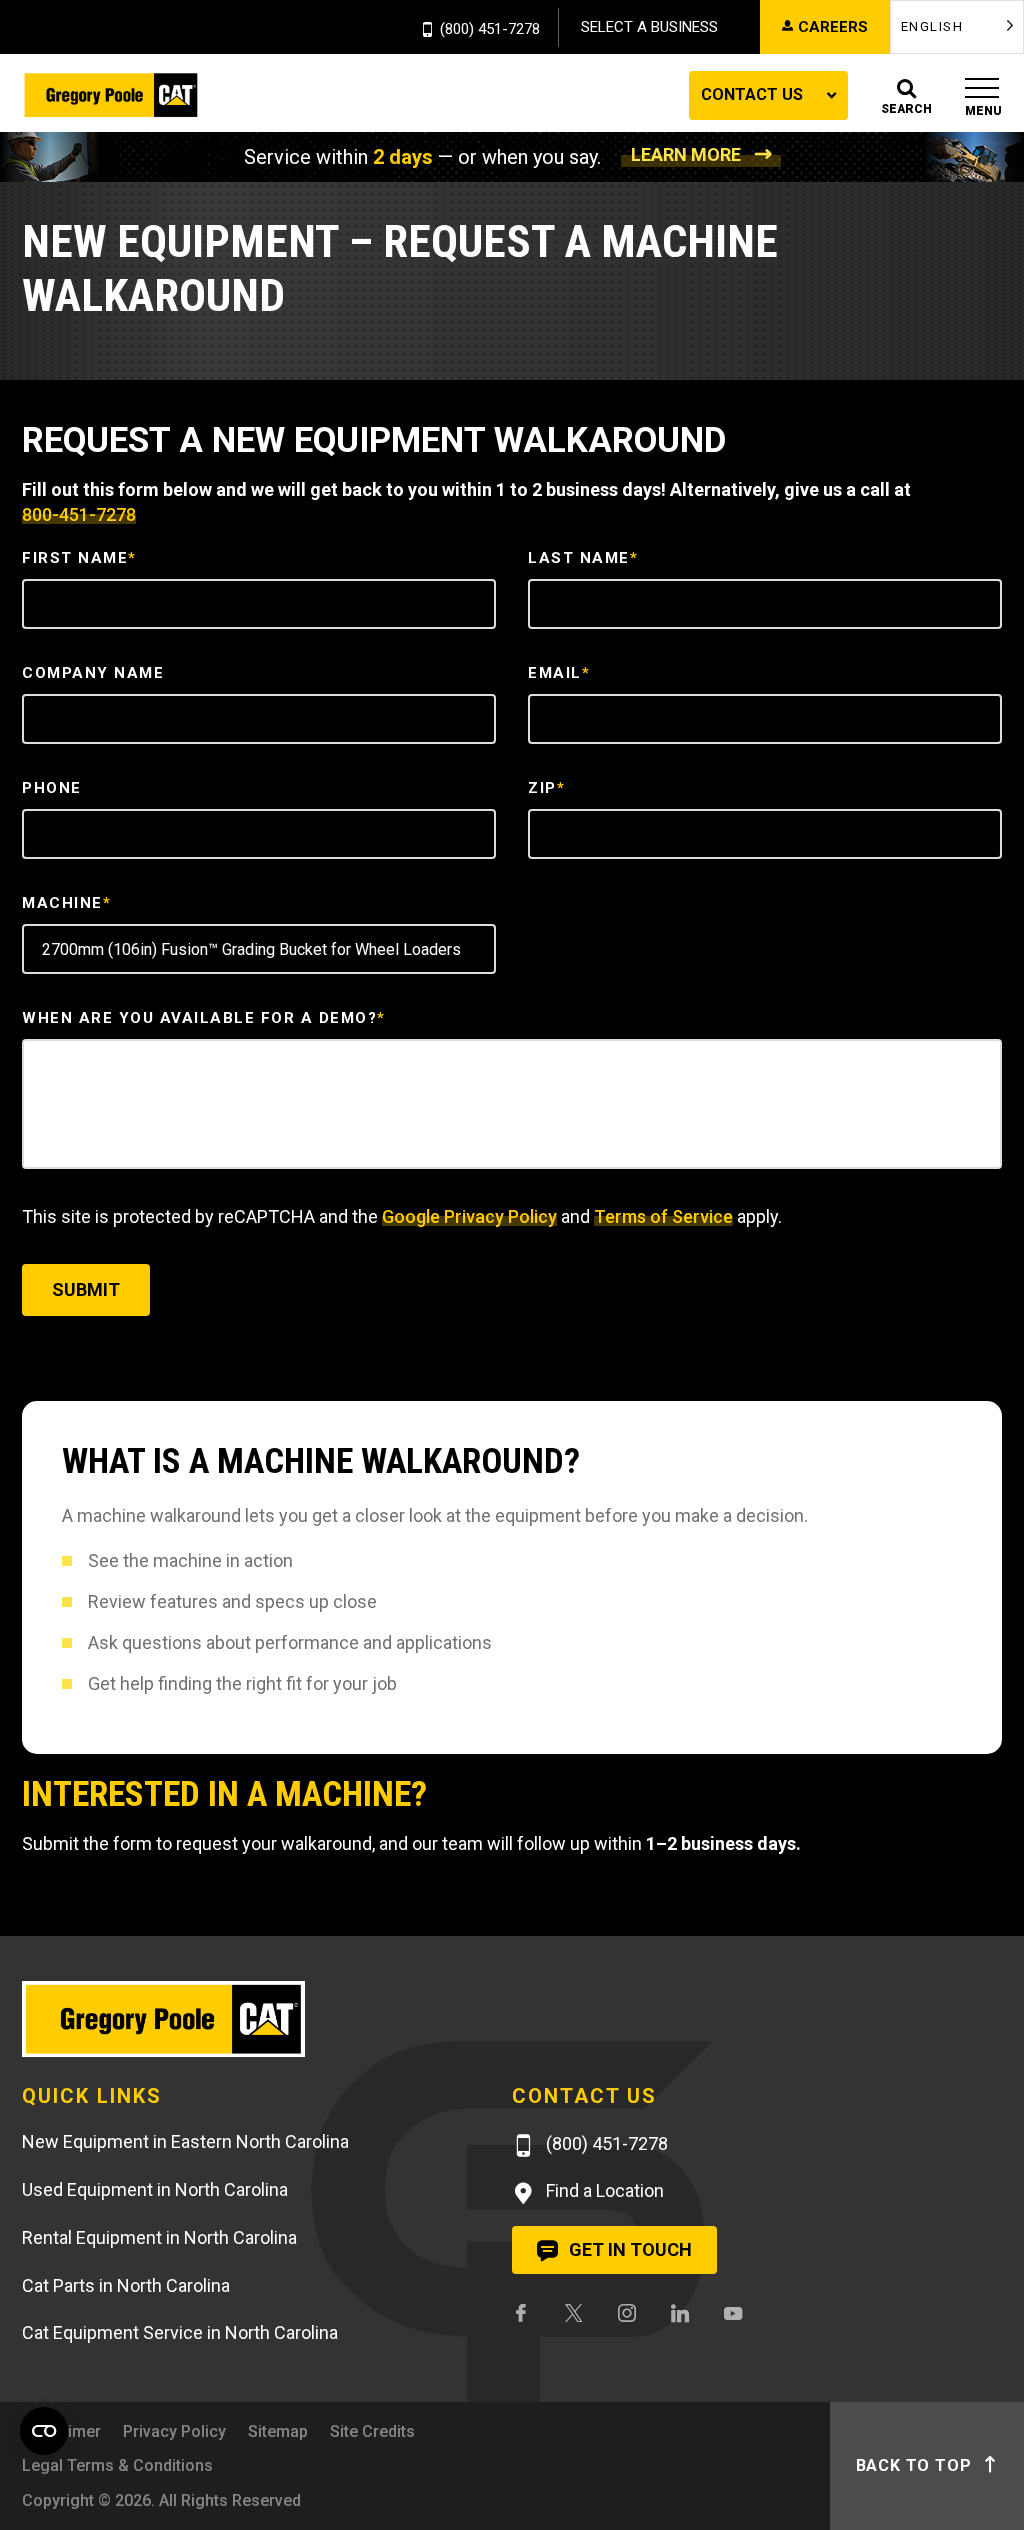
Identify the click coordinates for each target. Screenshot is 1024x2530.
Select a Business (649, 27)
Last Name (583, 558)
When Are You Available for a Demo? (204, 1018)
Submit (86, 1289)
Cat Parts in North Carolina (126, 2285)
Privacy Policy (174, 2431)
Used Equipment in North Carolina (155, 2189)
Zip (546, 788)
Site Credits (372, 2431)
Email (559, 673)
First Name (79, 558)
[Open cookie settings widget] (44, 2431)
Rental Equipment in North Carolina (159, 2237)
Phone (52, 788)
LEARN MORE (686, 154)
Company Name (93, 673)
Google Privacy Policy (469, 1216)
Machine (66, 903)
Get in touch (628, 2249)
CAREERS (833, 27)
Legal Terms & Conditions (117, 2465)
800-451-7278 (79, 514)
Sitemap (278, 2431)
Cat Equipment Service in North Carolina (180, 2332)
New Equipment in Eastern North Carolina (185, 2141)
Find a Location (603, 2190)
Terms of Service (663, 1216)
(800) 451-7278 (490, 30)
